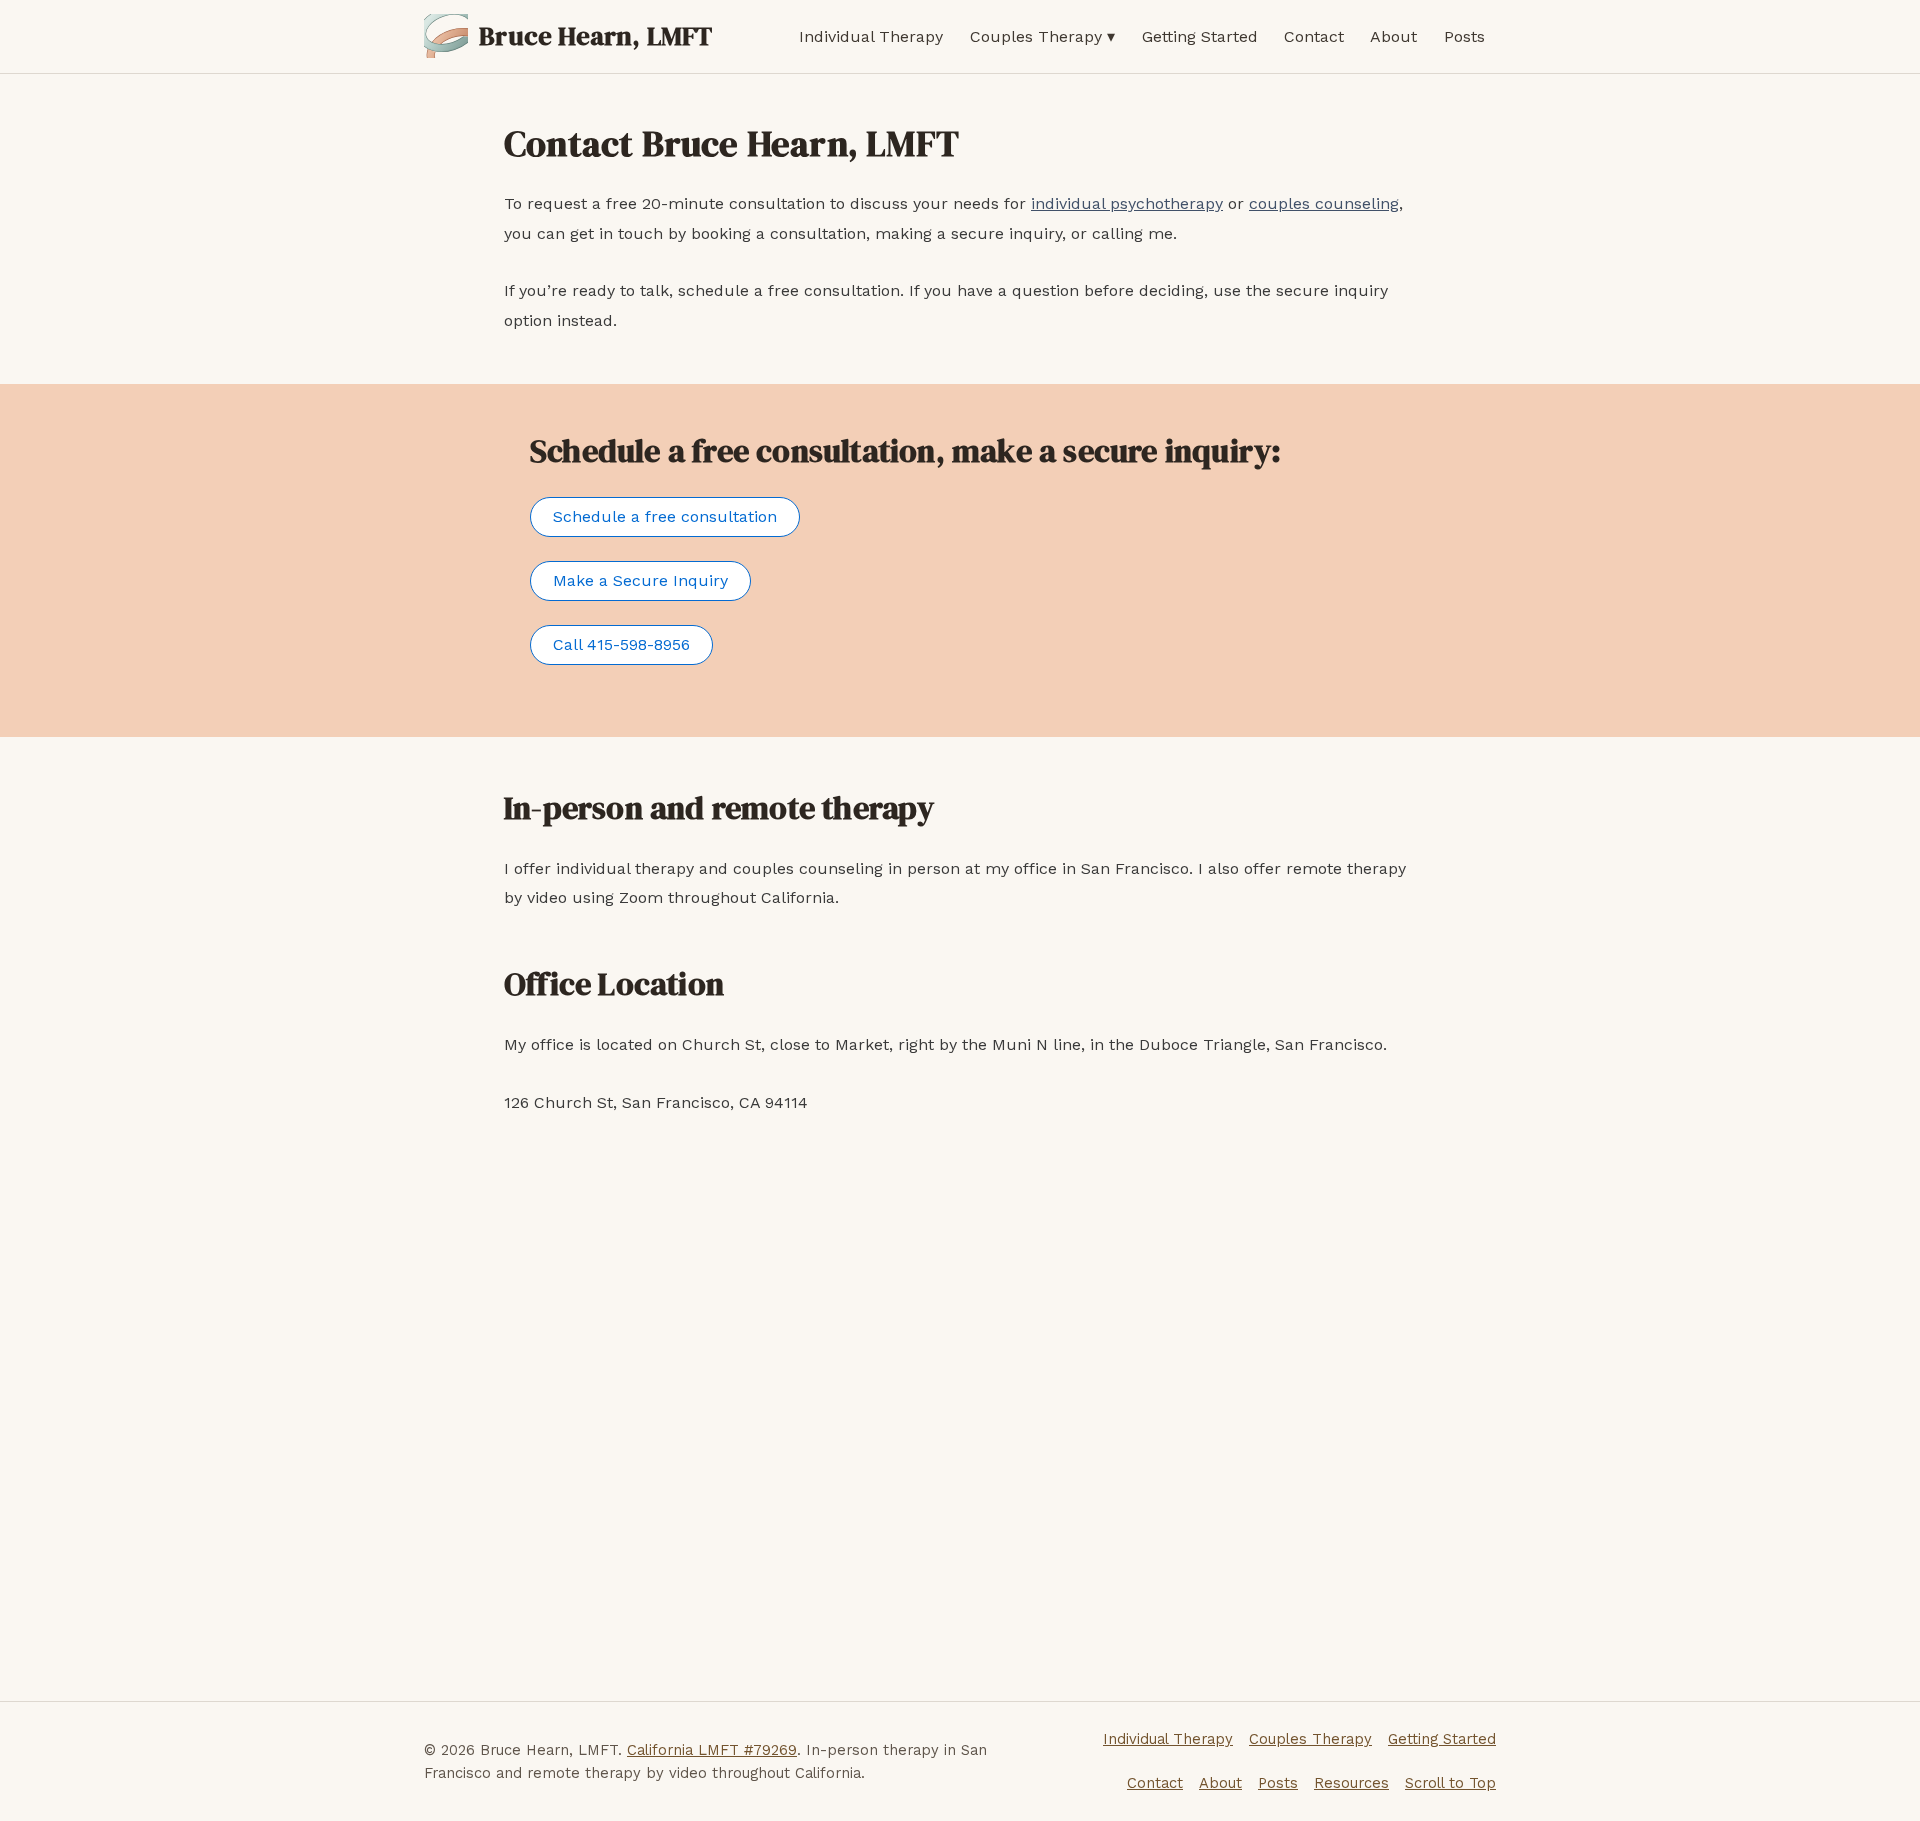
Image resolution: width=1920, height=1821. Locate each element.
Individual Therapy (871, 36)
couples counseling (1324, 203)
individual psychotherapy (1127, 203)
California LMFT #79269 (712, 1750)
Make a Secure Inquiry (640, 580)
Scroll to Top (1450, 1783)
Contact (1314, 36)
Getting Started (1200, 36)
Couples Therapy (1036, 36)
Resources (1351, 1783)
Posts (1464, 36)
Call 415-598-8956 (621, 644)
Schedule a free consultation (665, 516)
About (1393, 36)
